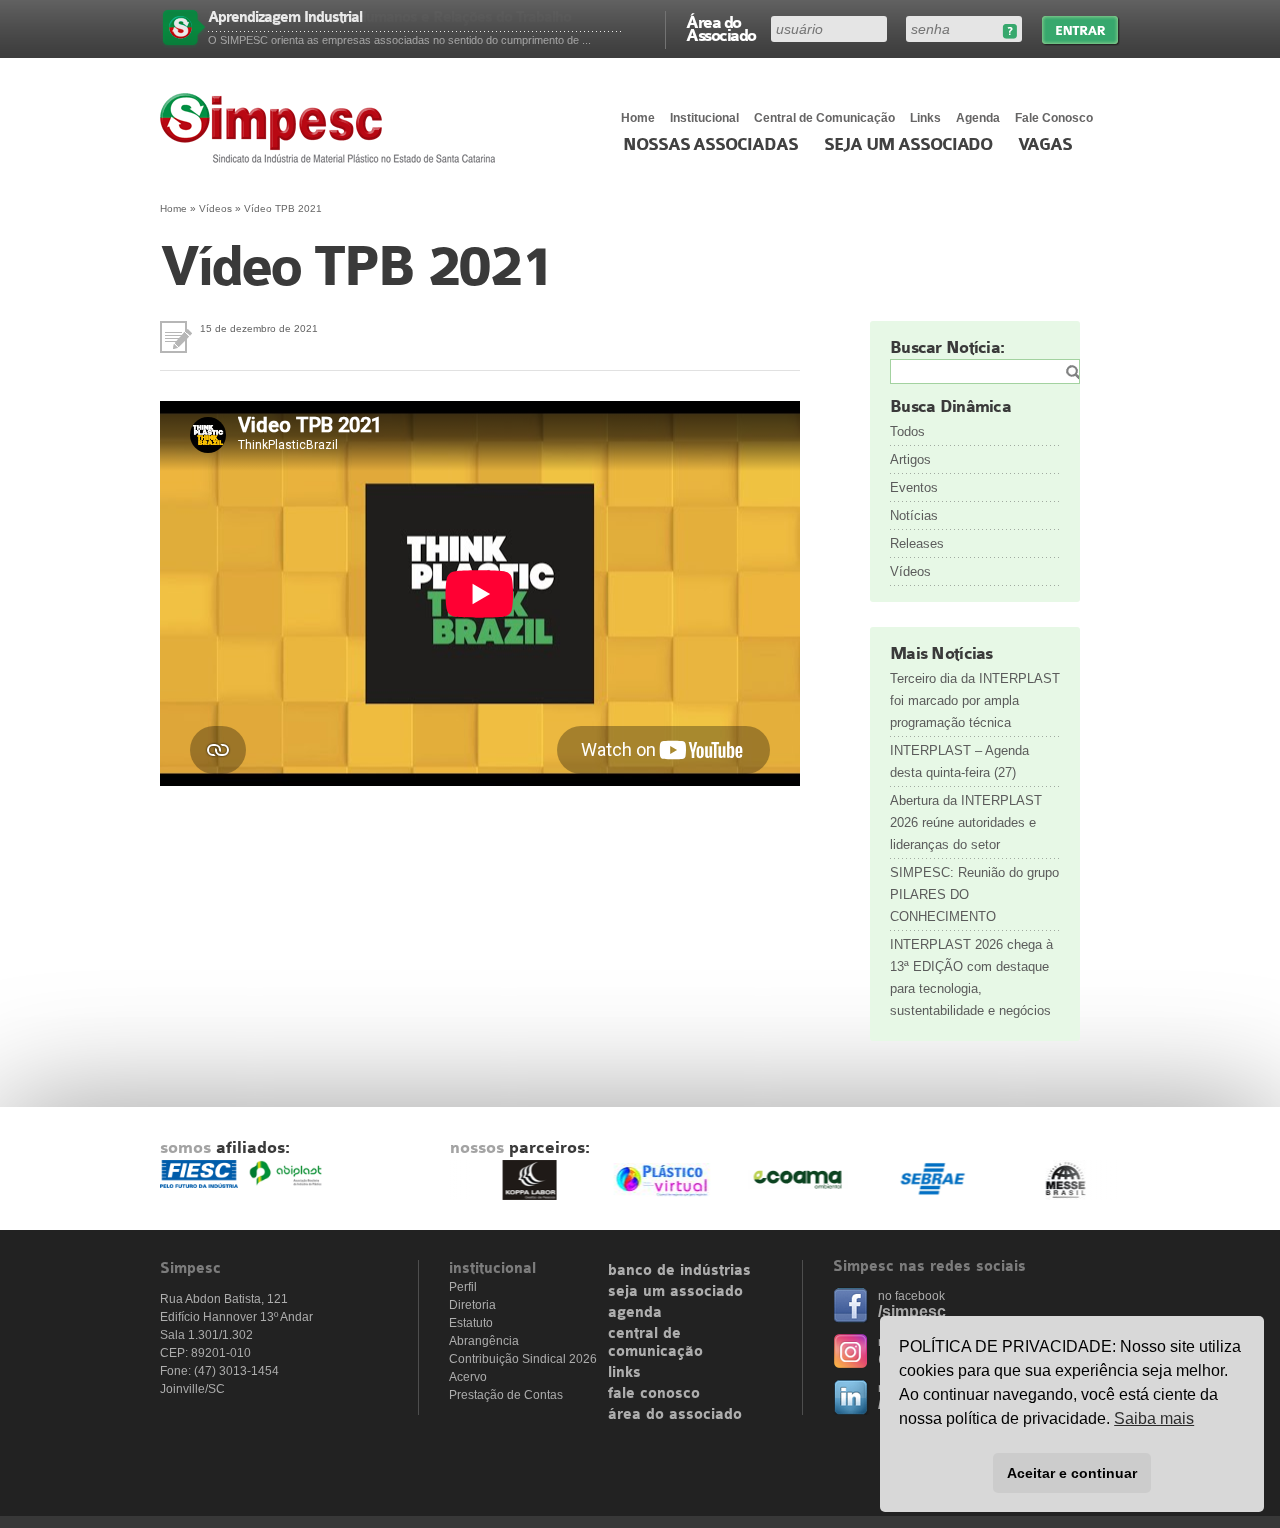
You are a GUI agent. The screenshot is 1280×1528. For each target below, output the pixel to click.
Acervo (468, 1377)
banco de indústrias (679, 1271)
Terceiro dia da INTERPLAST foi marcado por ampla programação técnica (975, 700)
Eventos (914, 487)
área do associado (675, 1415)
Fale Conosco (1054, 118)
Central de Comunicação (824, 118)
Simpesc (332, 128)
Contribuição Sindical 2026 (523, 1359)
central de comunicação (655, 1343)
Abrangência (484, 1341)
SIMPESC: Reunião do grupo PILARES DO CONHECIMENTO (974, 894)
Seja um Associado (908, 145)
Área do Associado (721, 28)
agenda (635, 1313)
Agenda (978, 118)
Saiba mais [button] (1154, 1418)
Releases (917, 543)
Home (638, 118)
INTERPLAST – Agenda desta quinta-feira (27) (959, 761)
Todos (907, 431)
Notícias (914, 515)
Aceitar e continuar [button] (1072, 1473)
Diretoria (472, 1305)
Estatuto (471, 1323)
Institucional (704, 118)
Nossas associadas (710, 145)
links (624, 1373)
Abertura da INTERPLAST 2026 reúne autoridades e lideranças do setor (966, 822)
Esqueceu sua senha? (1009, 31)
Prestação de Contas (506, 1395)
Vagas (1045, 145)
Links (925, 118)
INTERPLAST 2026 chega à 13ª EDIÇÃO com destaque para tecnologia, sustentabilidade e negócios (971, 977)
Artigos (910, 459)
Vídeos (215, 208)
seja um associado (675, 1292)
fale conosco (654, 1394)
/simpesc (912, 1311)
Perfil (463, 1287)
